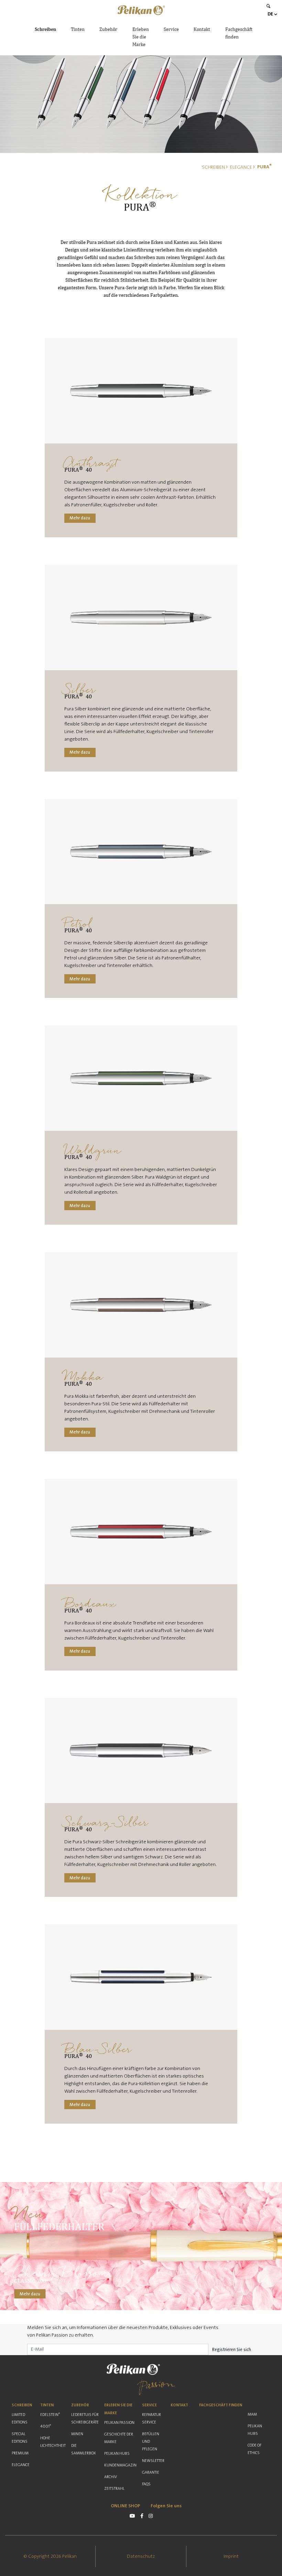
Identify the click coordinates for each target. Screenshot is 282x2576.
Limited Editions (20, 2418)
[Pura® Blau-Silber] (141, 1977)
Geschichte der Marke (119, 2438)
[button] (141, 10)
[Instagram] (151, 2516)
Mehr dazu (80, 518)
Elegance (21, 2465)
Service (171, 29)
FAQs (146, 2484)
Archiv (111, 2477)
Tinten (78, 29)
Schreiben (45, 29)
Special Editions (20, 2438)
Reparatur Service (151, 2418)
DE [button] (270, 14)
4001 (46, 2426)
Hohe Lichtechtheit (53, 2442)
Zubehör (108, 29)
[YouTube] (132, 2516)
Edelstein (50, 2415)
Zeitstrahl (114, 2489)
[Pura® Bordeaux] (141, 1532)
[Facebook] (142, 2516)
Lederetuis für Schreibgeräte (85, 2418)
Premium (20, 2453)
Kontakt (202, 29)
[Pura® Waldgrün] (141, 1078)
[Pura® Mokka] (141, 1305)
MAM (252, 2414)
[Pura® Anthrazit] (141, 391)
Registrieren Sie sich (232, 2350)
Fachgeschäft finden (239, 33)
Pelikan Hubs (117, 2454)
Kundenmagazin (120, 2465)
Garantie (151, 2472)
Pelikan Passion (119, 2423)
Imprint (231, 2556)
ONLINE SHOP (126, 2506)
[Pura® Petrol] (141, 852)
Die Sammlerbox (84, 2449)
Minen (77, 2434)
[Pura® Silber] (141, 617)
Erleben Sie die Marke (141, 37)
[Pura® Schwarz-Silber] (141, 1751)
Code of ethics (254, 2449)
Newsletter (153, 2461)
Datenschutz (141, 2556)
